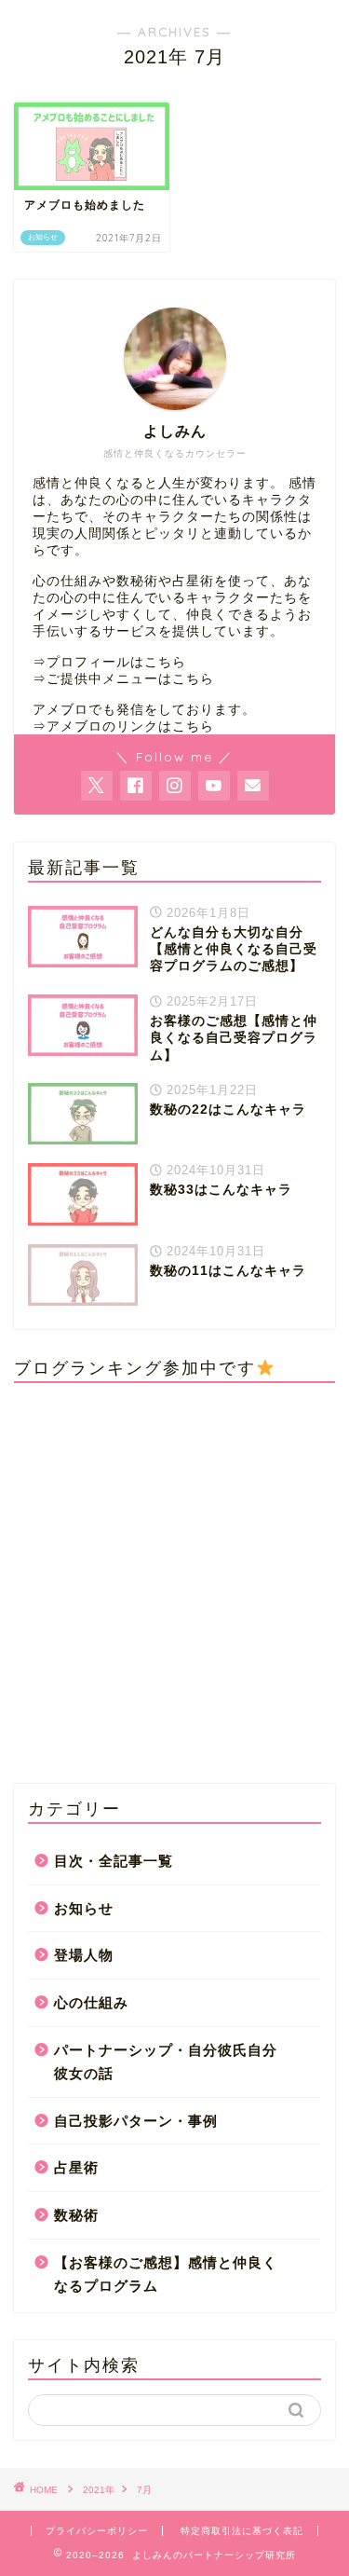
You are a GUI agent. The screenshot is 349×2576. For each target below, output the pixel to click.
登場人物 (84, 1955)
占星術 (76, 2167)
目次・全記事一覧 (114, 1861)
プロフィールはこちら (116, 662)
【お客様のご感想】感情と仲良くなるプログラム (166, 2275)
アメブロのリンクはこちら (130, 726)
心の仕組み (91, 2002)
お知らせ (84, 1908)
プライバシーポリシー (97, 2531)
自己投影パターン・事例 (136, 2121)
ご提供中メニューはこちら (130, 679)
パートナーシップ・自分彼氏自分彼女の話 (166, 2062)
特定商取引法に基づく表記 (242, 2531)
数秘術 (76, 2215)
